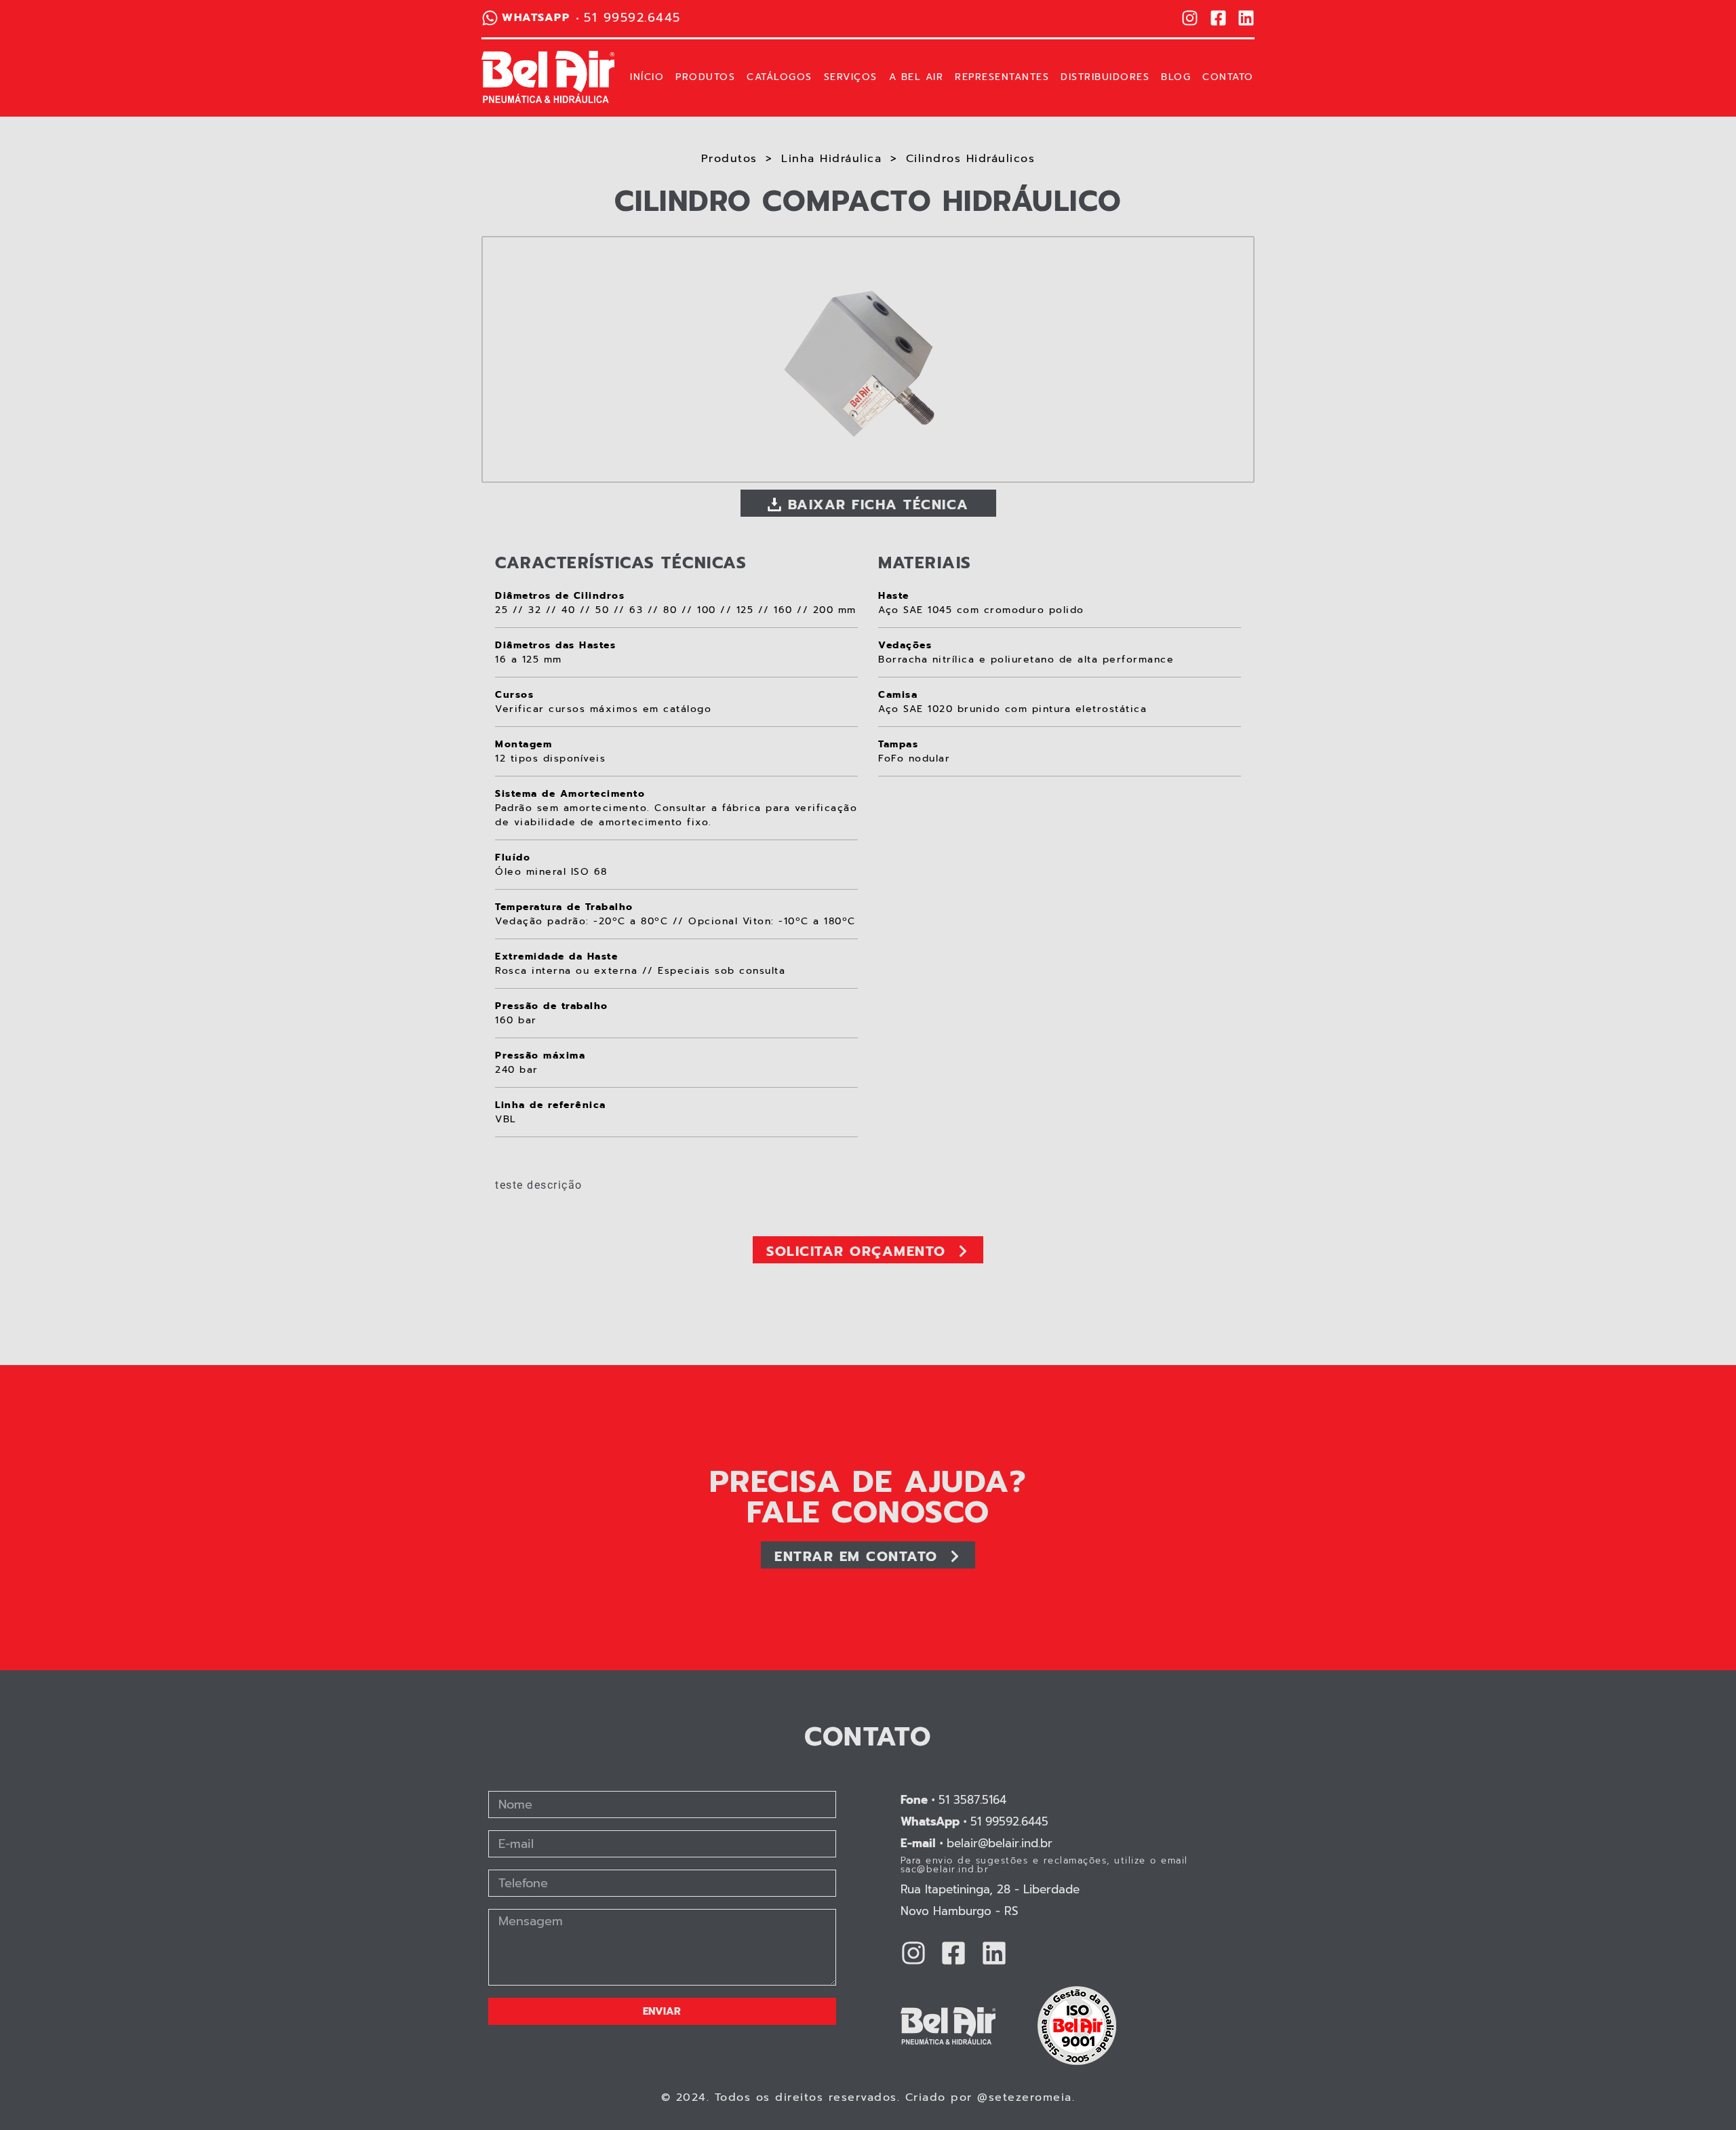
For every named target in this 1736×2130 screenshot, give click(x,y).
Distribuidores (1105, 77)
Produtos (705, 77)
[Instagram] (1190, 18)
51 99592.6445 (974, 1821)
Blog (1176, 77)
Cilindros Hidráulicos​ (971, 159)
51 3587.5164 (953, 1800)
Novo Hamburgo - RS (960, 1911)
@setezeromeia (1025, 2097)
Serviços (851, 77)
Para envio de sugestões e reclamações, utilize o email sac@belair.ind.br (1044, 1865)
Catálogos (780, 77)
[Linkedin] (1246, 18)
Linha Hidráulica (831, 159)
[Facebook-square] (1218, 18)
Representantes (1002, 77)
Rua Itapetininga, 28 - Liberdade (990, 1889)
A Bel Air (916, 77)
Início (647, 77)
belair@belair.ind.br (976, 1843)
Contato (1228, 77)
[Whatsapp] (490, 18)
